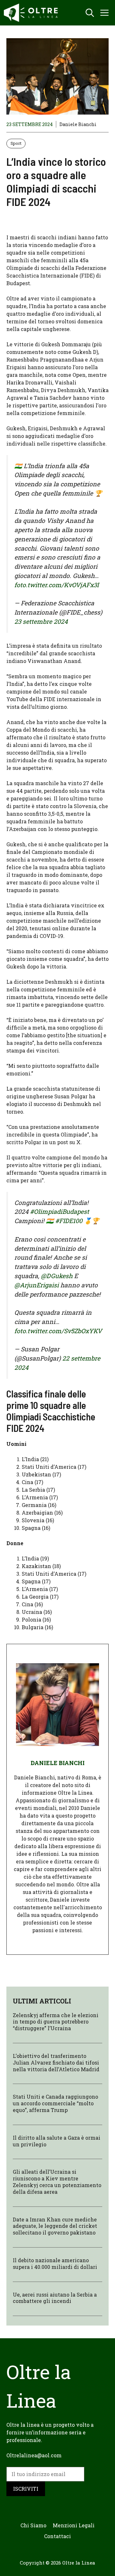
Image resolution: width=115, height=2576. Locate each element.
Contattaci (57, 2536)
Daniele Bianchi (78, 124)
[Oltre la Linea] (32, 13)
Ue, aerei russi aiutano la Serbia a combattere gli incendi (55, 2298)
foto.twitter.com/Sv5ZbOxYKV (58, 1331)
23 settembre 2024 (41, 621)
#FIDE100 (69, 1221)
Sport (16, 143)
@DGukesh (57, 1276)
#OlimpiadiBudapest (60, 1211)
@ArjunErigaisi (37, 1285)
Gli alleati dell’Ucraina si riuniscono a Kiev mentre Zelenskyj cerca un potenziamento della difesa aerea (57, 2182)
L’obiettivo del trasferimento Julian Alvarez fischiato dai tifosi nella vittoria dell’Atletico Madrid (56, 2062)
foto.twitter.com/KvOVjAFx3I (57, 585)
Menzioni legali (74, 2525)
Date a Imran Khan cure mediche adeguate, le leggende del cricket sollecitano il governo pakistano (55, 2226)
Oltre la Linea (79, 2563)
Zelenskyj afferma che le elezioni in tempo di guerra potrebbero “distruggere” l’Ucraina (56, 2022)
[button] (90, 13)
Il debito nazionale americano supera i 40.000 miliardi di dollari (55, 2263)
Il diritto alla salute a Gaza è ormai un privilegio (57, 2141)
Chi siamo (33, 2525)
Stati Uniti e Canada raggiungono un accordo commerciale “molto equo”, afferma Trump (55, 2103)
